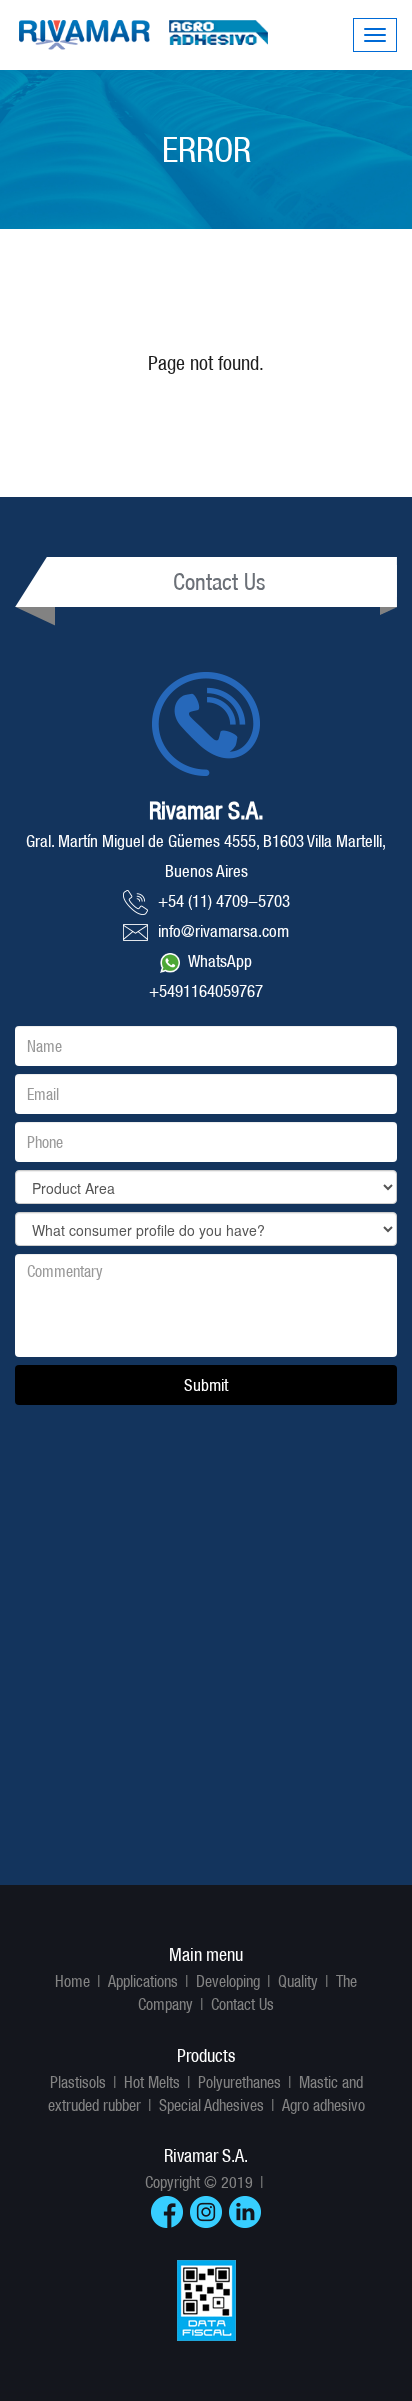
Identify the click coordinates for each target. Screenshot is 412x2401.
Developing (228, 1981)
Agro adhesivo (323, 2105)
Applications (143, 1981)
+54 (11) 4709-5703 (224, 901)
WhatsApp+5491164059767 (206, 976)
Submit (206, 1385)
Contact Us (242, 2004)
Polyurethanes (239, 2082)
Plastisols (78, 2082)
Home (72, 1981)
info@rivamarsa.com (223, 931)
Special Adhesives (211, 2105)
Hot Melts (152, 2082)
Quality (298, 1981)
